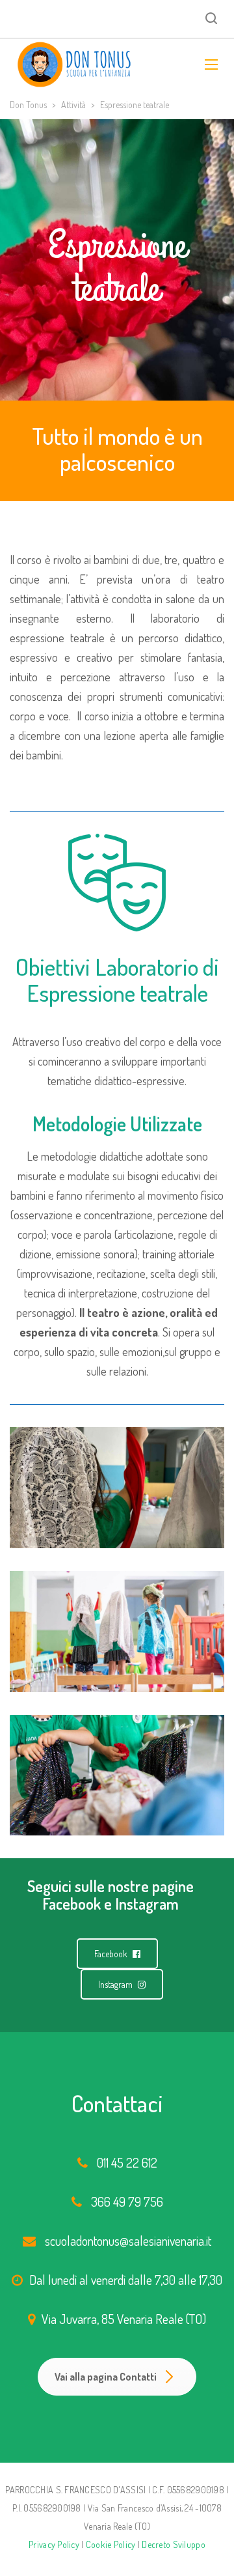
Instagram (116, 1984)
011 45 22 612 (127, 2162)
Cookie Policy (111, 2544)
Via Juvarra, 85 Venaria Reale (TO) (124, 2319)
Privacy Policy (54, 2544)
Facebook (112, 1954)
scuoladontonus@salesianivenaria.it (128, 2241)
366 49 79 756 (127, 2201)
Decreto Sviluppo (173, 2544)
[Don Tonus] (74, 64)
